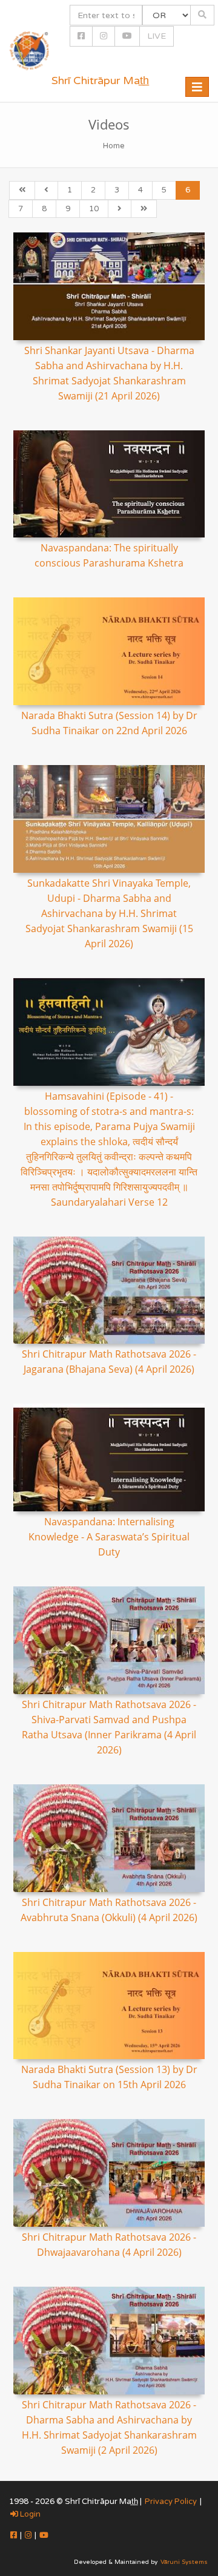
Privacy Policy (171, 2502)
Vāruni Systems (184, 2562)
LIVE (157, 36)
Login (29, 2514)
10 (94, 209)
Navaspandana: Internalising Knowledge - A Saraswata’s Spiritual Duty (109, 1537)
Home (114, 146)
